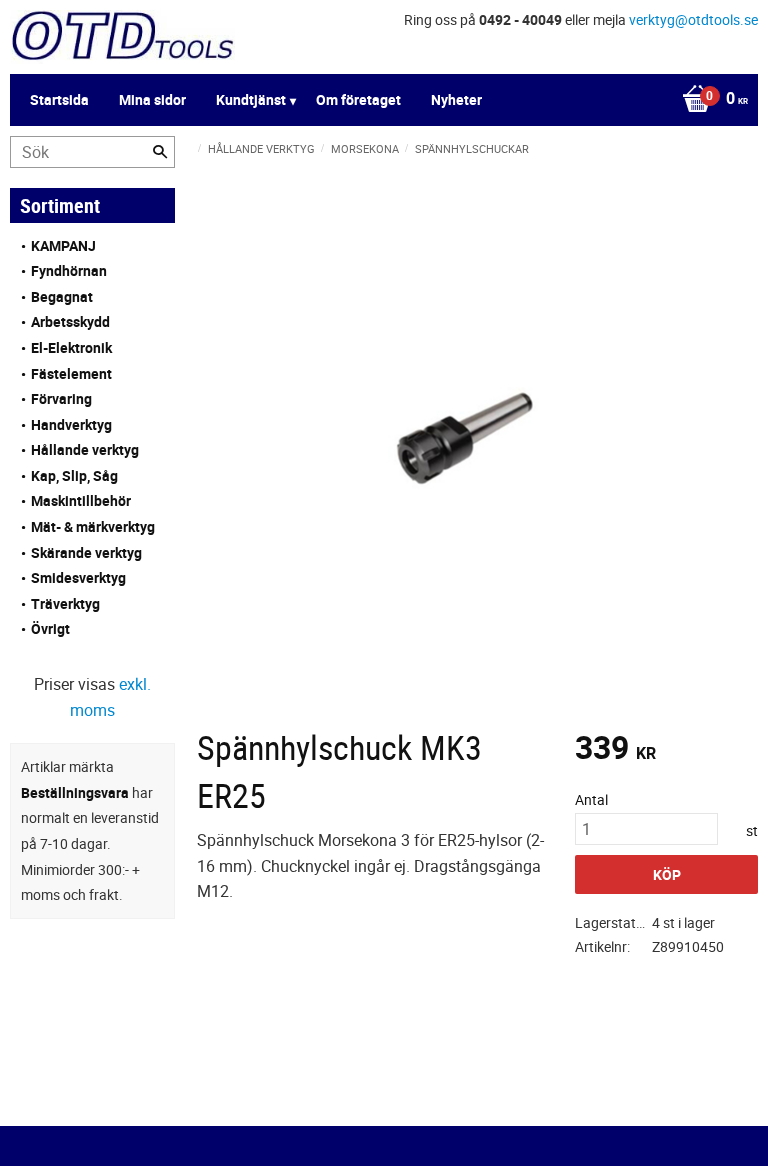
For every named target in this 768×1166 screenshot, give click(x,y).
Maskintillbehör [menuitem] (81, 500)
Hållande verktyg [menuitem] (85, 449)
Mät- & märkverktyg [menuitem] (93, 526)
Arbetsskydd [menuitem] (70, 321)
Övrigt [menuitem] (50, 628)
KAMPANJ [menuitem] (63, 245)
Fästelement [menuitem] (71, 373)
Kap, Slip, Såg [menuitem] (74, 475)
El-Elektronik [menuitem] (71, 347)
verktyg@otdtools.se (693, 19)
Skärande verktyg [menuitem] (86, 552)
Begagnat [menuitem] (62, 296)
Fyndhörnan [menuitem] (69, 270)
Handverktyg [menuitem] (71, 424)
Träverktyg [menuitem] (65, 603)
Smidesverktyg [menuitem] (78, 577)
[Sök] (160, 152)
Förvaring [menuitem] (61, 398)
